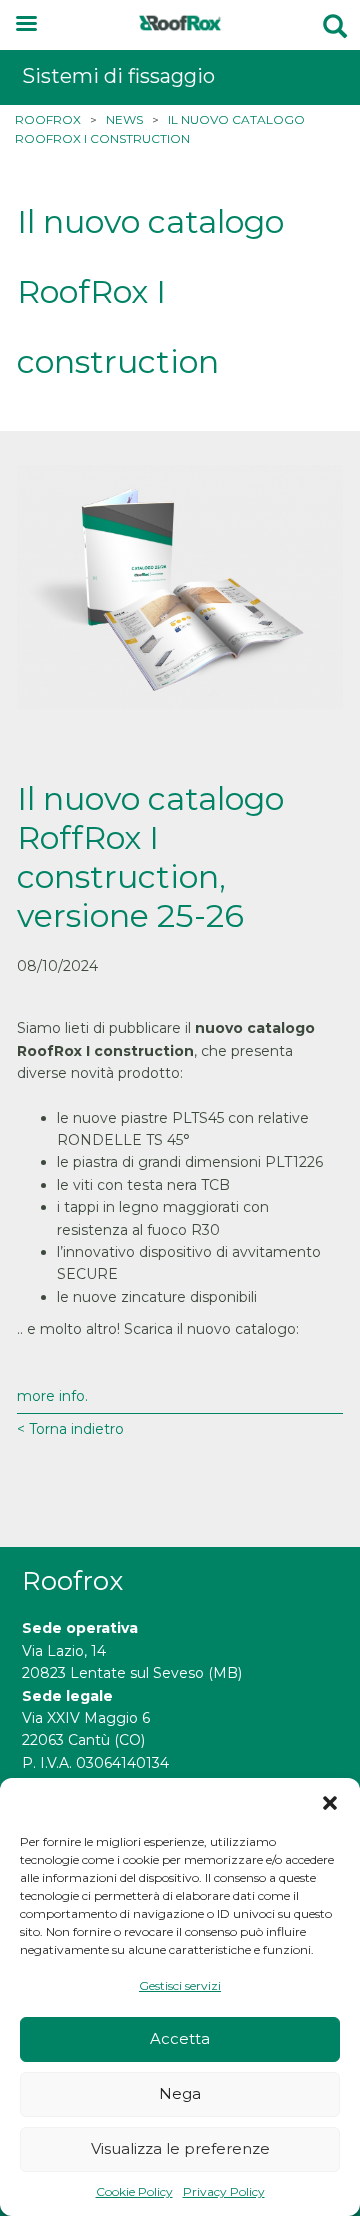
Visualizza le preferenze (180, 2148)
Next (313, 588)
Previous (47, 588)
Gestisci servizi (180, 1985)
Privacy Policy (224, 2191)
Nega (180, 2093)
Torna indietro (74, 1429)
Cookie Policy (134, 2191)
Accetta (180, 2038)
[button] (330, 1803)
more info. (52, 1396)
